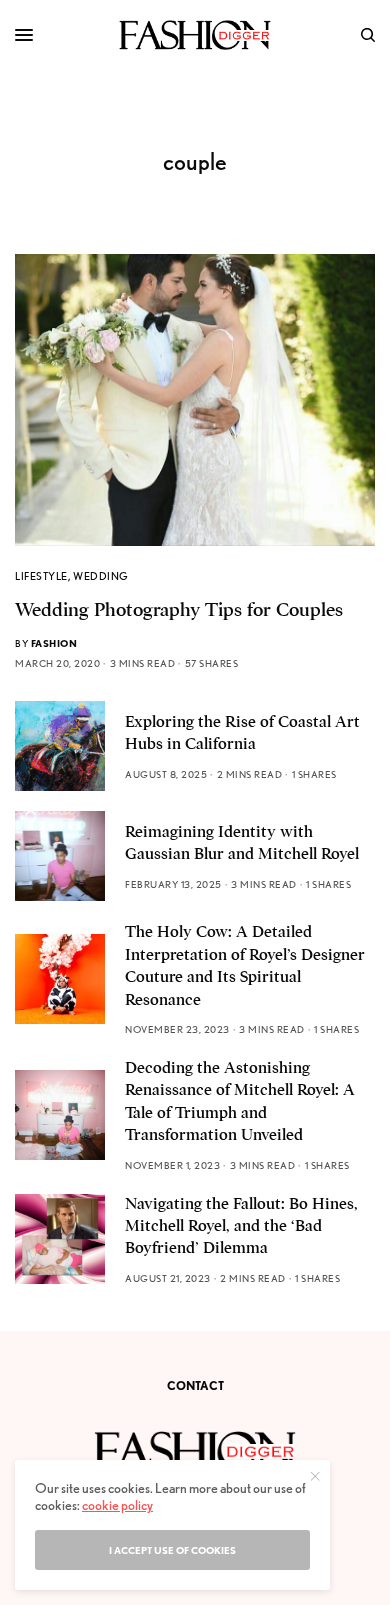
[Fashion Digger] (194, 35)
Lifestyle (41, 576)
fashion (54, 643)
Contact (195, 1385)
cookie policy (117, 1505)
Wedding (101, 576)
